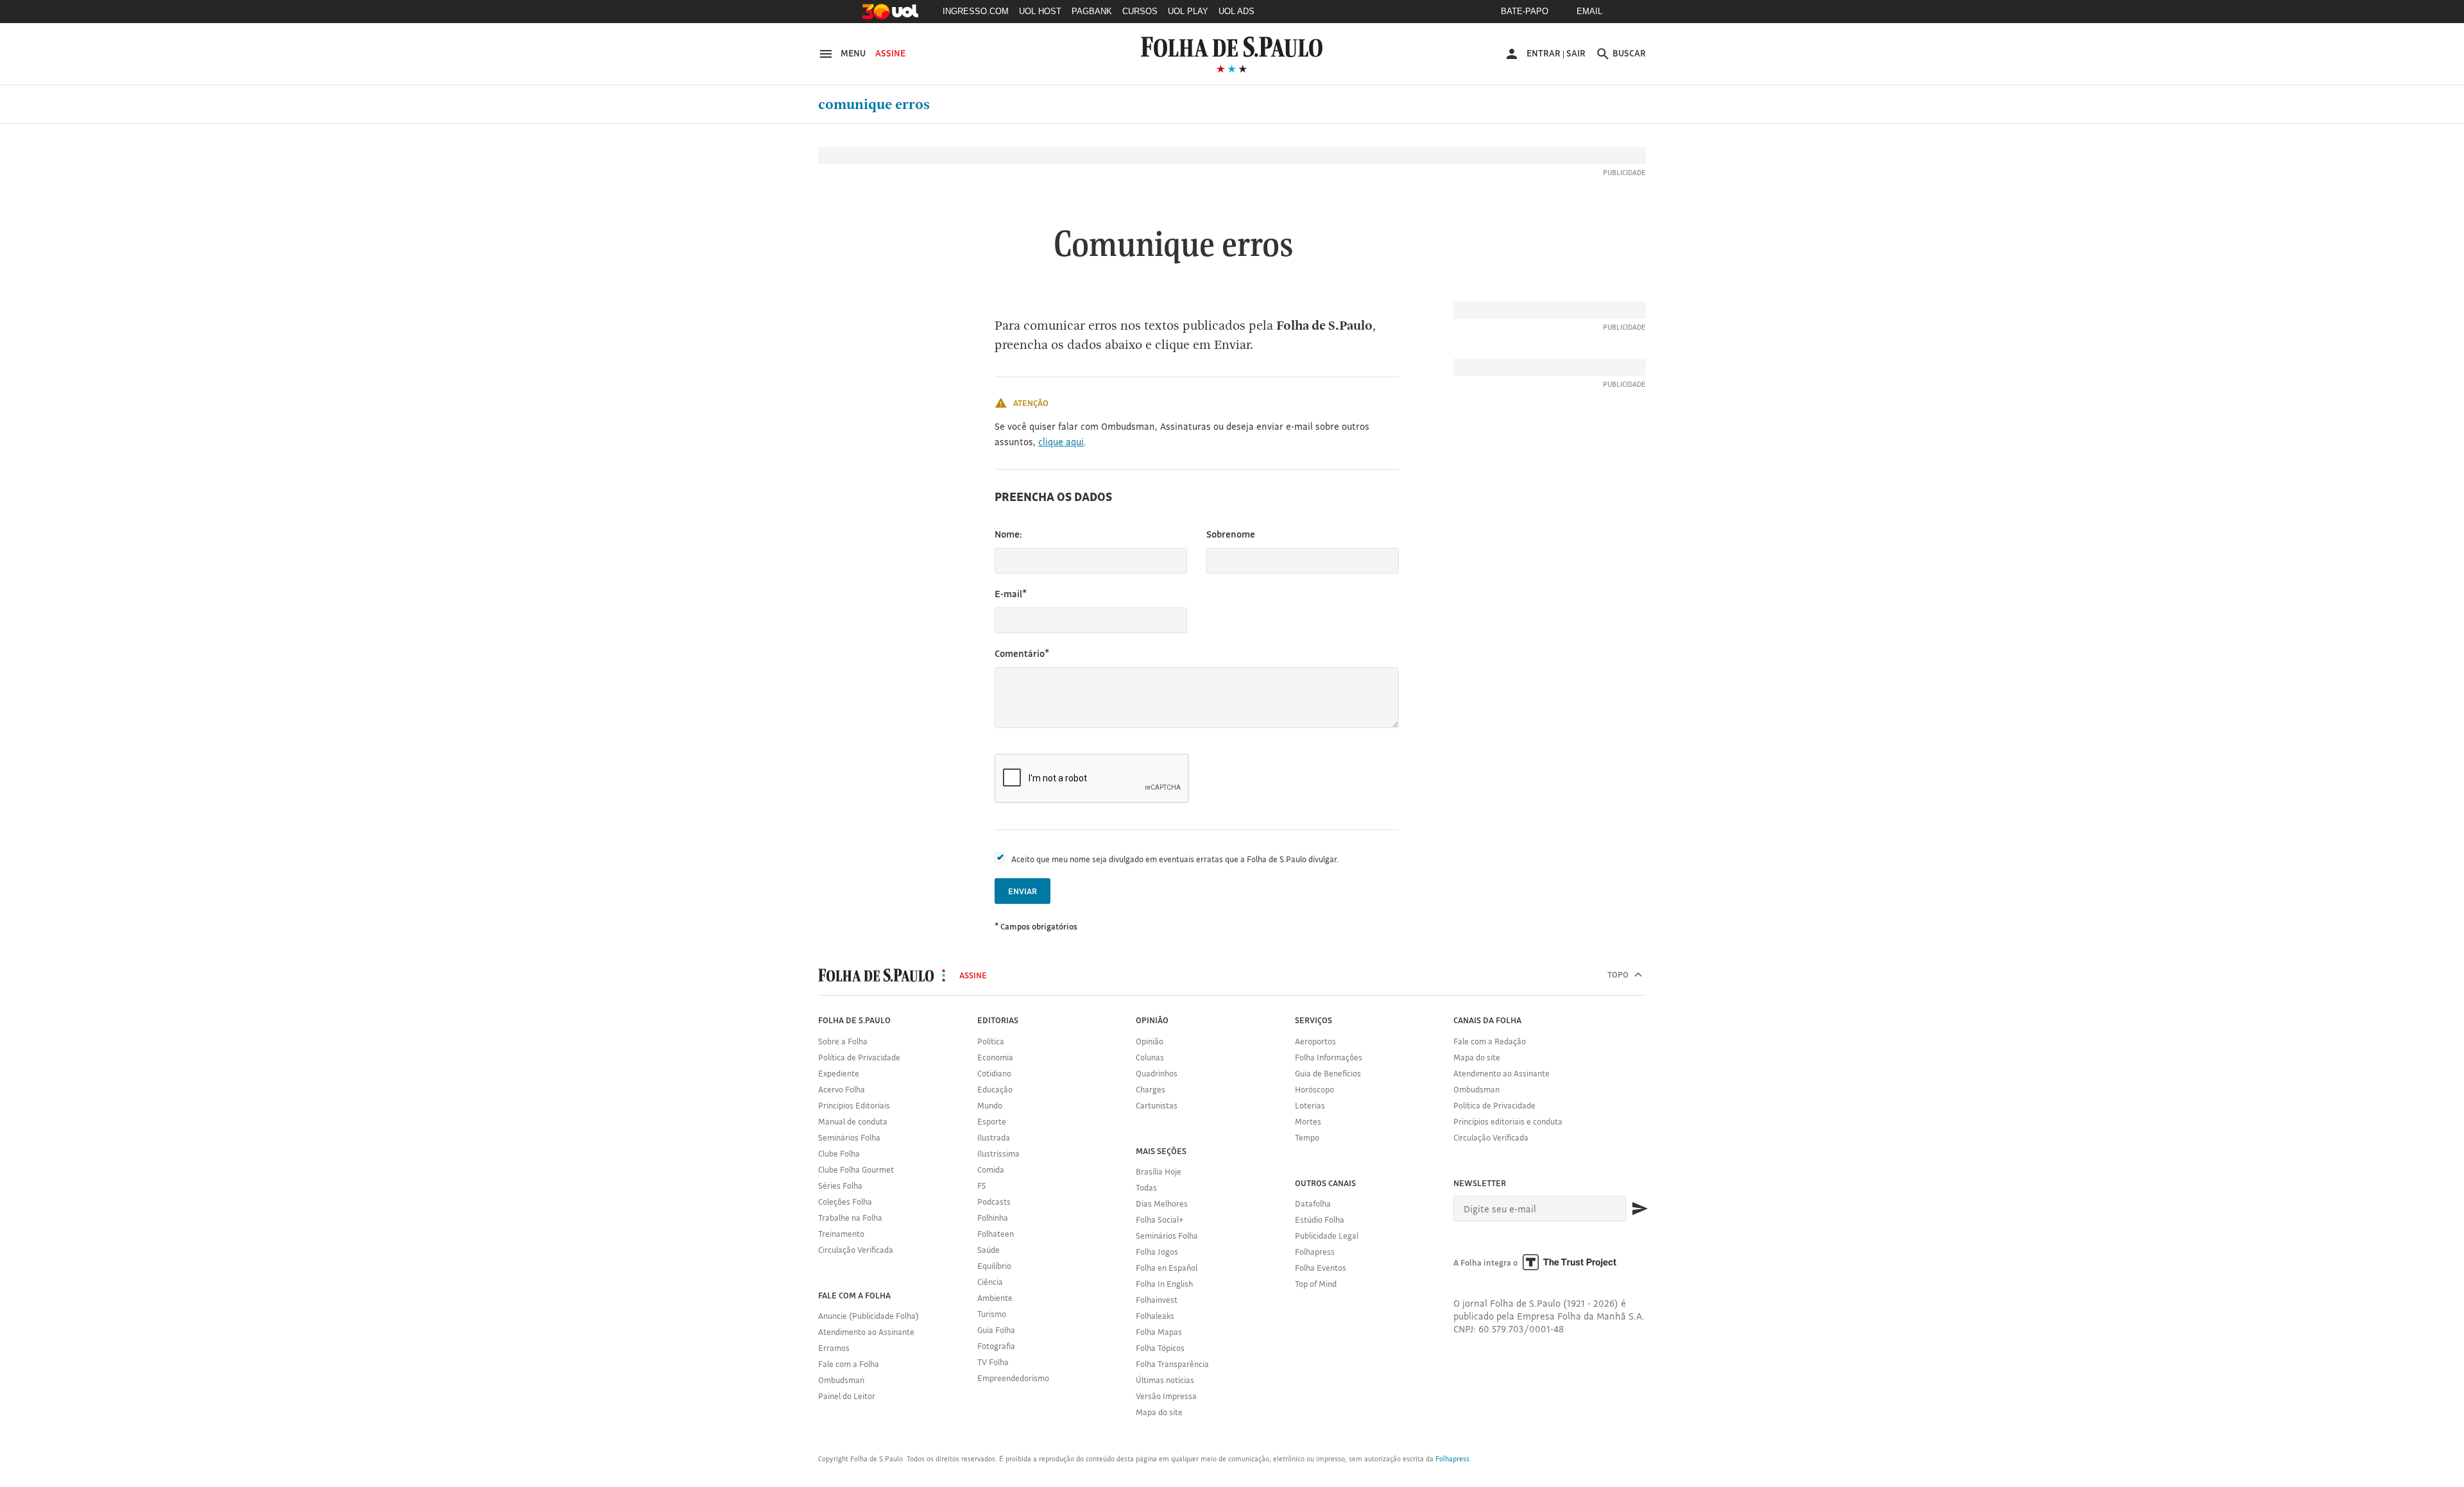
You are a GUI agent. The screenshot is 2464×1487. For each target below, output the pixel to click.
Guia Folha (996, 1330)
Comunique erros (874, 105)
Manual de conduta (853, 1121)
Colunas (1150, 1057)
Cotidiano (994, 1073)
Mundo (990, 1105)
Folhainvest (1157, 1300)
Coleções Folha (845, 1202)
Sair (1576, 53)
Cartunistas (1157, 1105)
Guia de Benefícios (1328, 1073)
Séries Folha (840, 1185)
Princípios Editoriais (854, 1105)
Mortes (1308, 1121)
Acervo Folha (842, 1089)
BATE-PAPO (1525, 11)
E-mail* (1011, 594)
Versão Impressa (1166, 1396)
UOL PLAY (1188, 11)
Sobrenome (1231, 534)
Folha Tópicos (1160, 1348)
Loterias (1310, 1105)
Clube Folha (839, 1153)
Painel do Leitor (847, 1396)
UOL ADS (1236, 11)
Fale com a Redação (1490, 1041)
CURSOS (1140, 11)
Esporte (992, 1121)
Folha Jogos (1157, 1252)
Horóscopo (1314, 1089)
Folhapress (1315, 1252)
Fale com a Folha (849, 1364)
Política (991, 1041)
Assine (890, 53)
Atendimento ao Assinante (866, 1332)
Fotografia (996, 1346)
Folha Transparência (1172, 1364)
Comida (991, 1169)
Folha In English (1164, 1284)
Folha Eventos (1321, 1268)
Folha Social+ (1160, 1219)
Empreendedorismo (1013, 1378)
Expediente (839, 1073)
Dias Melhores (1162, 1203)
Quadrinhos (1157, 1073)
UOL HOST (1040, 11)
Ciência (990, 1282)
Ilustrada (994, 1137)
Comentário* (1022, 653)
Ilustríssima (998, 1153)
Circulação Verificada (856, 1250)
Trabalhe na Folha (850, 1218)
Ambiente (995, 1298)
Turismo (992, 1314)
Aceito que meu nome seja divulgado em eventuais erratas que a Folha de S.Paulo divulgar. (1175, 859)
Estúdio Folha (1320, 1219)
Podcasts (994, 1202)
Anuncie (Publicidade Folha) (868, 1316)
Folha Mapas (1159, 1332)
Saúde (988, 1250)
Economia (995, 1057)
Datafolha (1313, 1203)
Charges (1151, 1089)
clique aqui (1061, 442)
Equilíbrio (994, 1266)
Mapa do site (1159, 1412)
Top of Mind (1316, 1284)
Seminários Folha (849, 1137)
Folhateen (996, 1234)
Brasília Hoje (1159, 1171)
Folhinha (993, 1218)
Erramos (834, 1348)
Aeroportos (1315, 1041)
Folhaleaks (1155, 1316)
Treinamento (841, 1234)
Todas (1146, 1187)
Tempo (1307, 1137)
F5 (981, 1185)
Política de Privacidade (859, 1057)
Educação (995, 1089)
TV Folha (993, 1362)
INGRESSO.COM (976, 11)
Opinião (1150, 1041)
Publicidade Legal (1327, 1236)
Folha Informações (1329, 1057)
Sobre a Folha (843, 1041)
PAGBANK (1092, 11)
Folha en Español (1167, 1268)
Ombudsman (841, 1380)
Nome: (1008, 534)
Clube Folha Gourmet (856, 1169)
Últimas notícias (1165, 1380)
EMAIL (1589, 11)
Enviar (1022, 891)
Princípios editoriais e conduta (1508, 1121)
